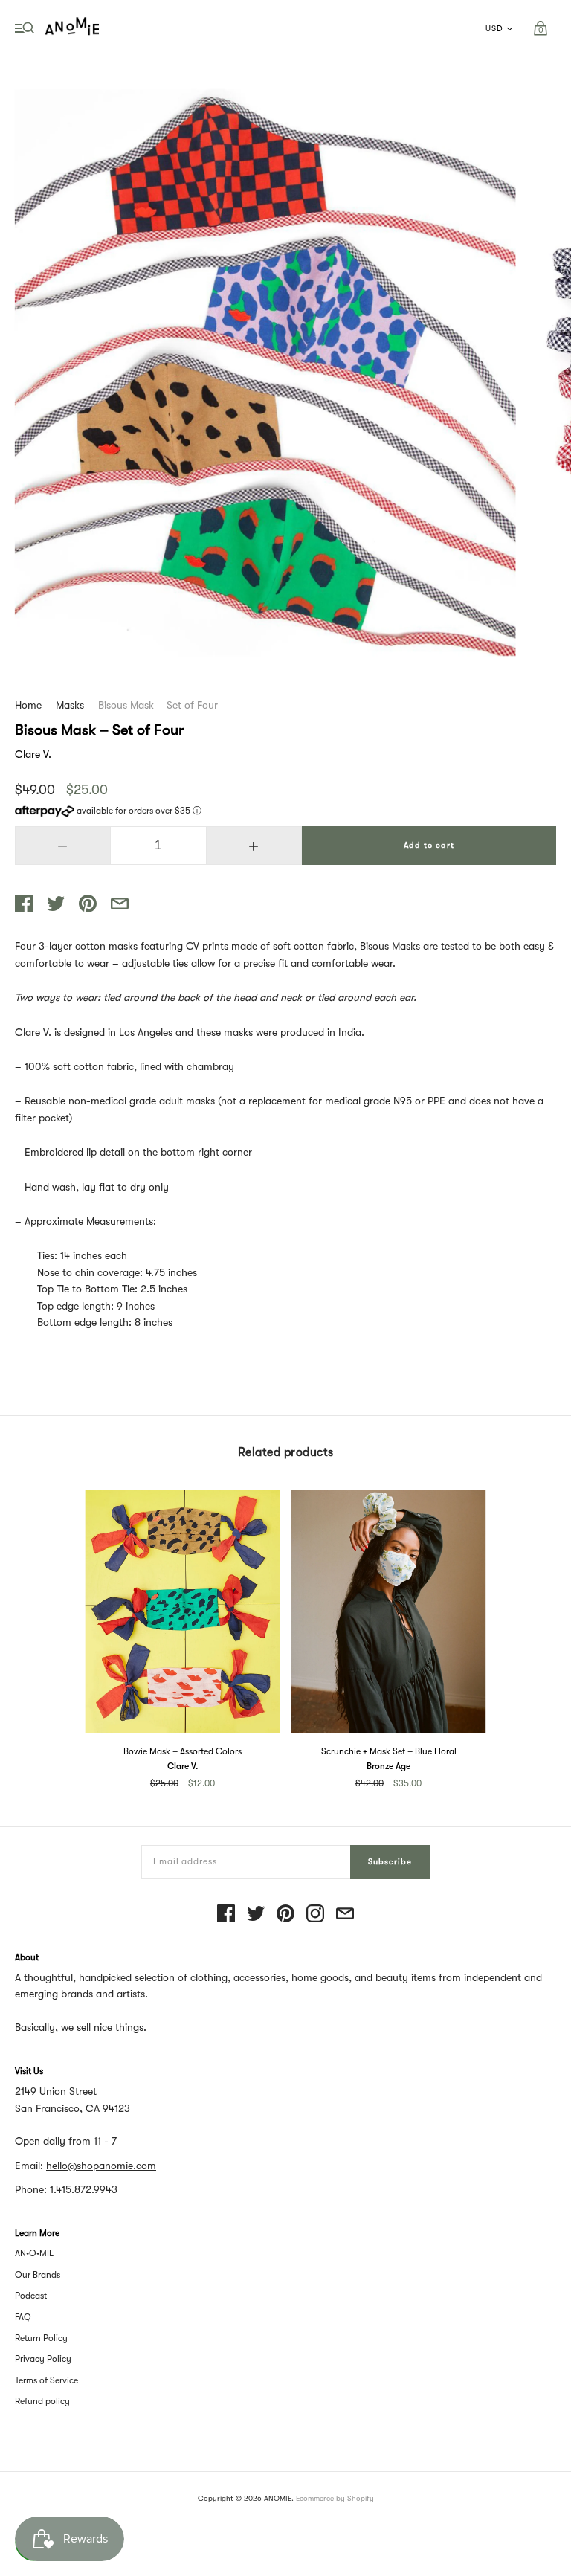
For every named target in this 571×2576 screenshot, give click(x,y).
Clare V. (33, 754)
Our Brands (38, 2275)
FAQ (23, 2317)
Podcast (31, 2296)
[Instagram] (315, 1915)
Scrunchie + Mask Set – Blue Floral (389, 1751)
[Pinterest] (285, 1915)
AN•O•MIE (35, 2253)
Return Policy (41, 2338)
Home (28, 705)
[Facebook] (226, 1915)
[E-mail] (345, 1915)
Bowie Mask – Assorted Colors (183, 1751)
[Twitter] (256, 1915)
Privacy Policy (43, 2359)
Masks (70, 705)
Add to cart (429, 845)
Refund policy (42, 2401)
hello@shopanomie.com (101, 2166)
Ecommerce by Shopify (335, 2498)
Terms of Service (46, 2380)
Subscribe (390, 1862)
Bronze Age (388, 1766)
